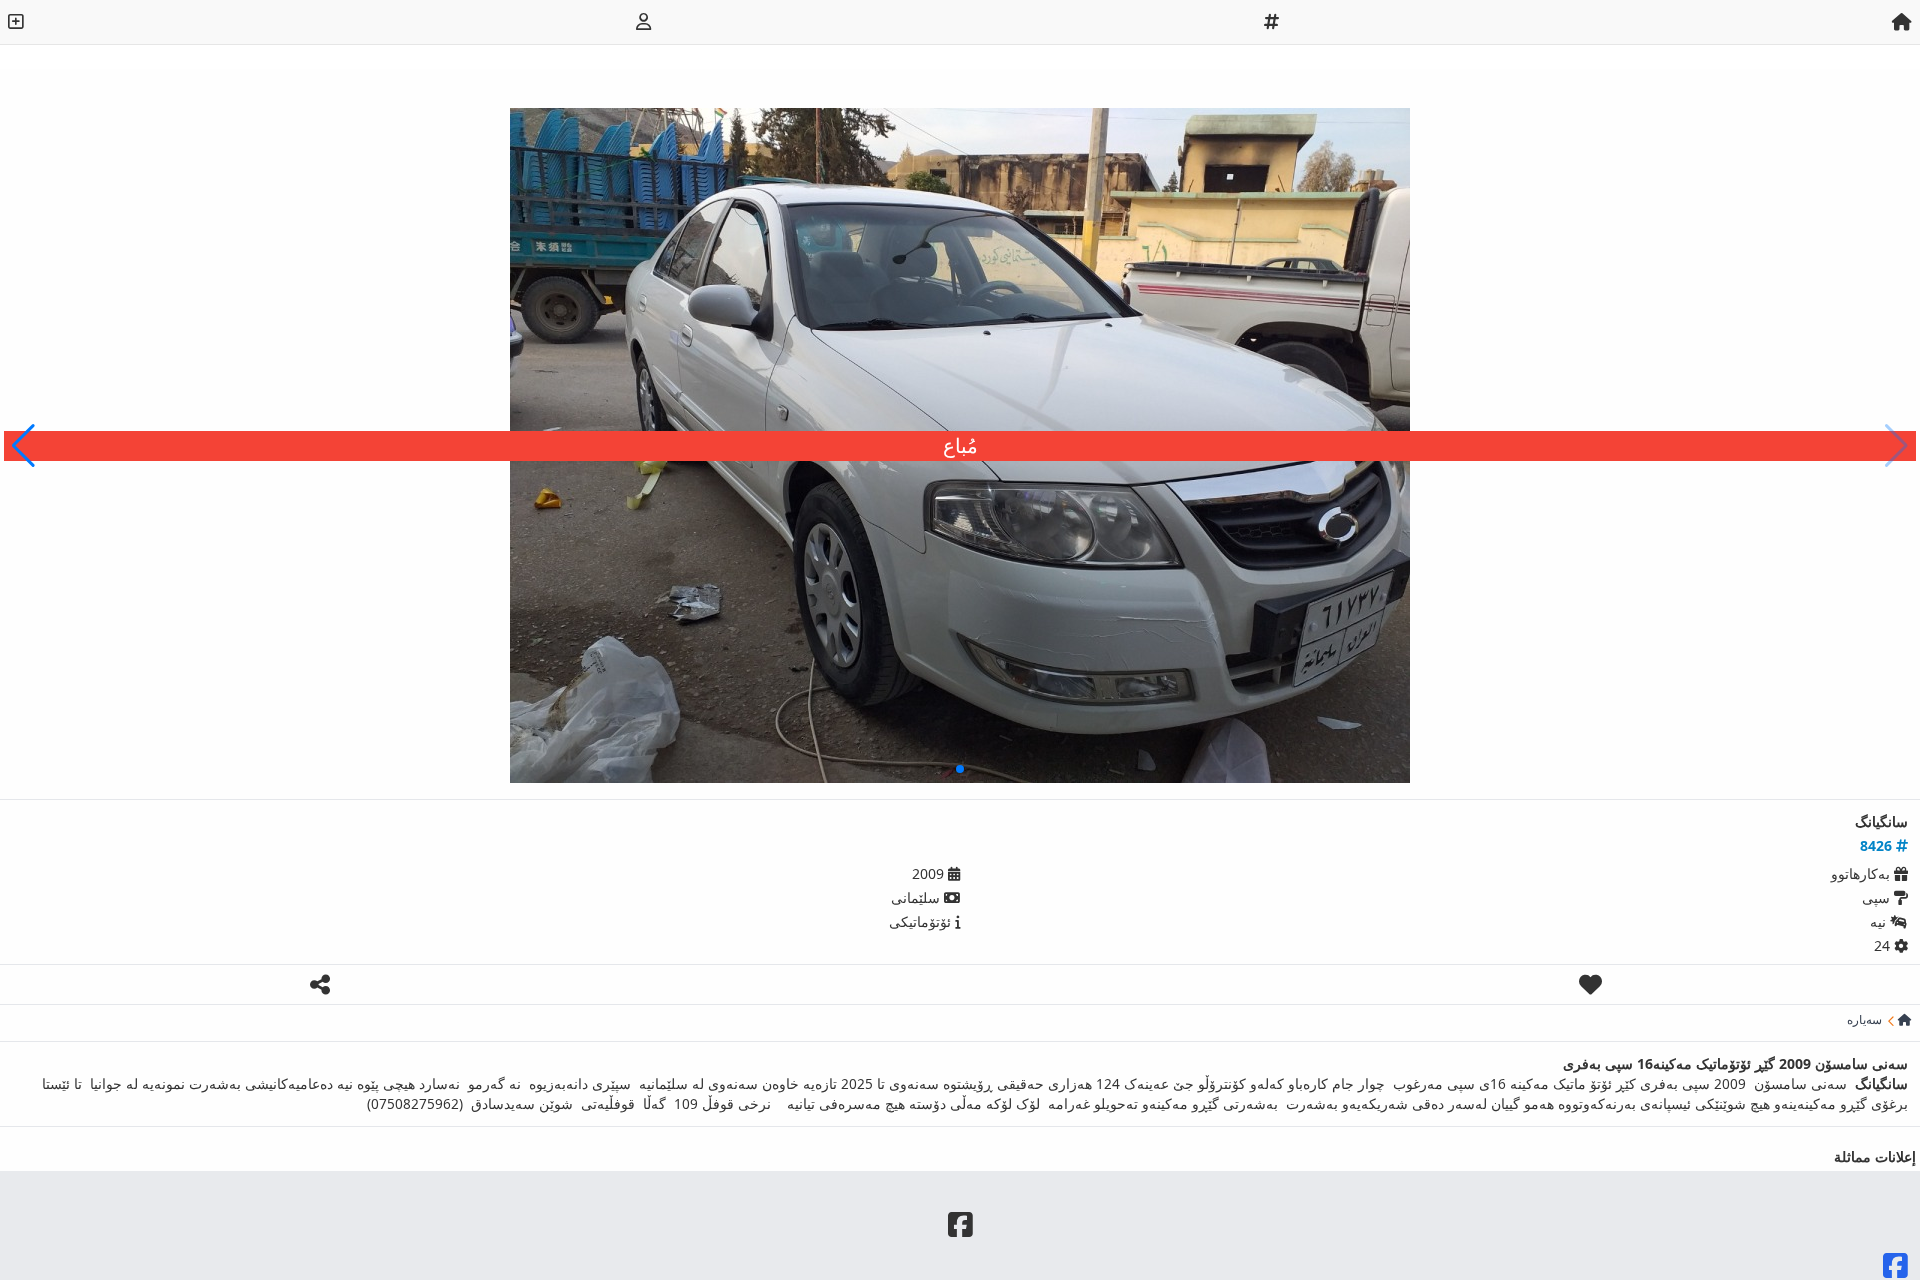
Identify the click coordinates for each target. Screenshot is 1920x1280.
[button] (23, 446)
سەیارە (1864, 1020)
